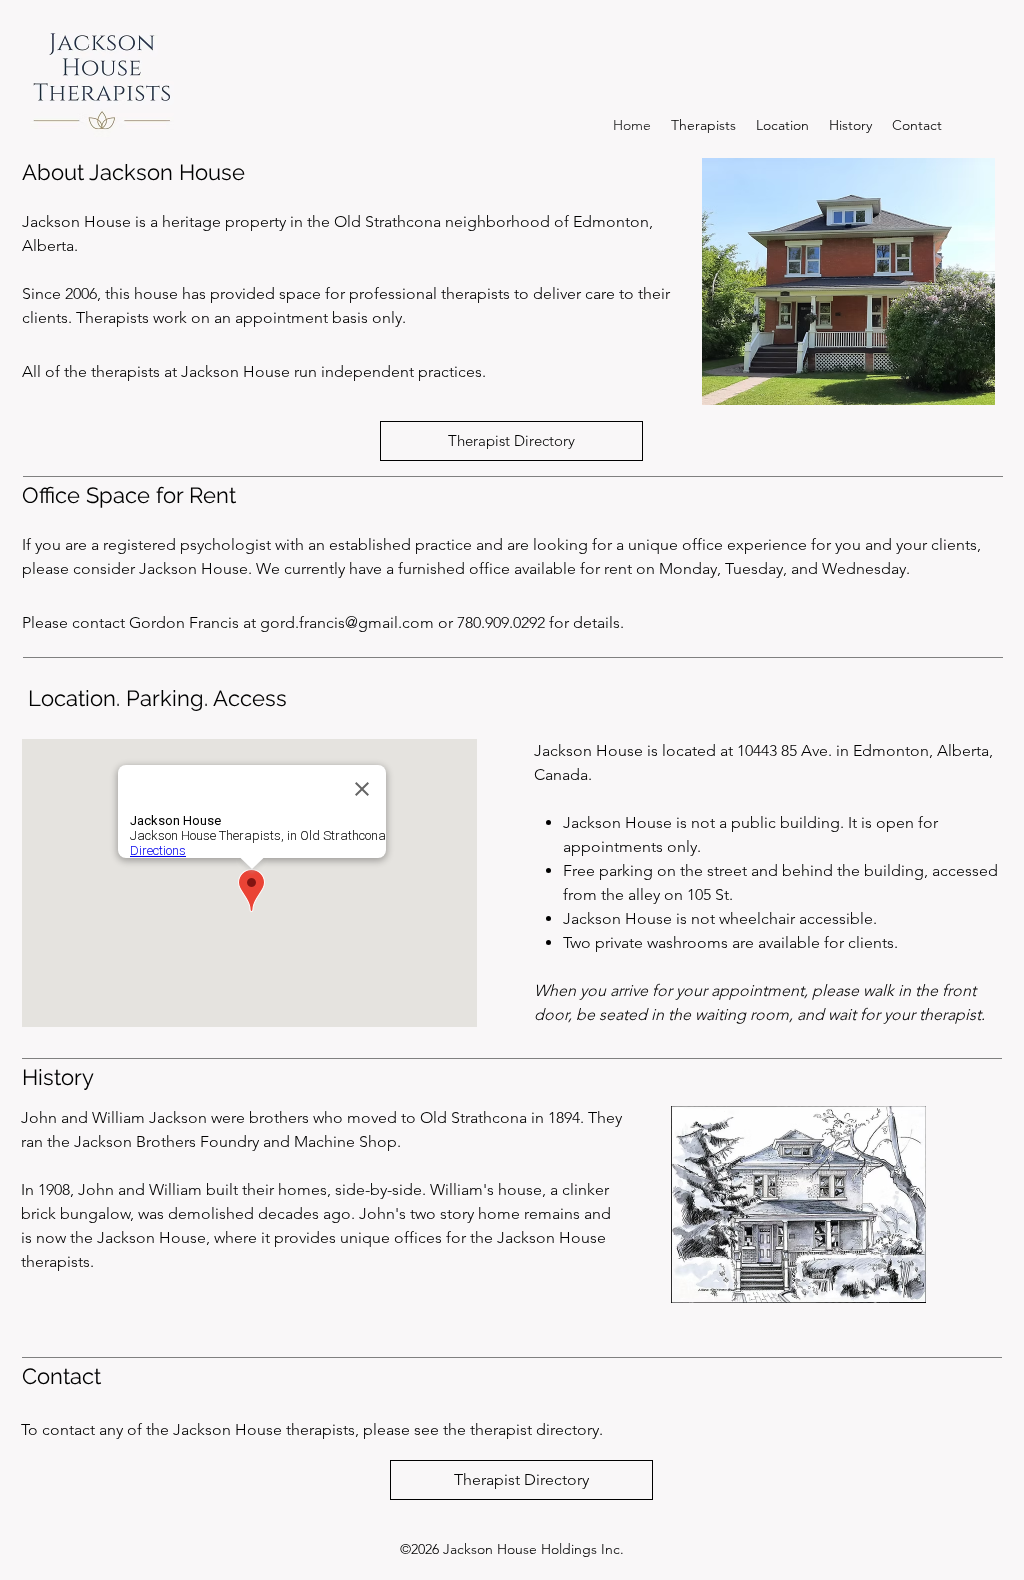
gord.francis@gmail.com (347, 622)
